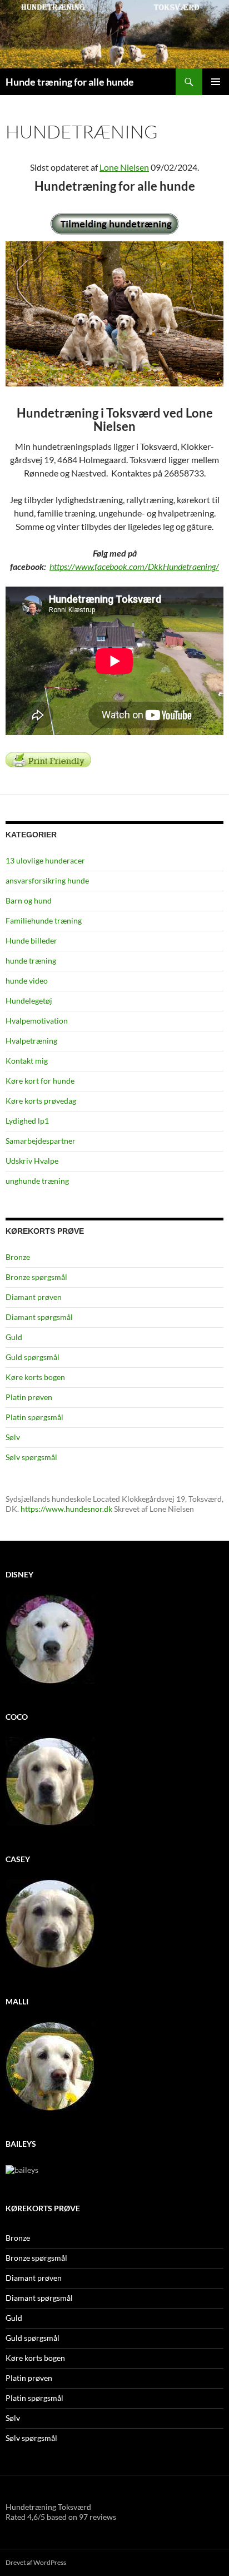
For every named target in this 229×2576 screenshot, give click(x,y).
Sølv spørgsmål (31, 1457)
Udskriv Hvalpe (32, 1161)
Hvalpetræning (31, 1041)
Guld (14, 1337)
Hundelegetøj (29, 1001)
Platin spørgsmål (34, 1417)
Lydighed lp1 (27, 1121)
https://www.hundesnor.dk (66, 1509)
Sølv (13, 1437)
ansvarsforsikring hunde (47, 880)
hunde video (27, 981)
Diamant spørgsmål (39, 1317)
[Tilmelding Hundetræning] (114, 224)
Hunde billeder (31, 940)
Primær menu (216, 82)
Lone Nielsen (124, 167)
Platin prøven (29, 1397)
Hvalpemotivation (37, 1021)
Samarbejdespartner (41, 1141)
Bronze (18, 1257)
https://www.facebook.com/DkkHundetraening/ (134, 566)
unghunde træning (37, 1181)
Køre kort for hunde (40, 1081)
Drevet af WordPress (36, 2562)
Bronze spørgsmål (36, 1277)
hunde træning (31, 961)
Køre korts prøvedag (41, 1101)
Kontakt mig (27, 1061)
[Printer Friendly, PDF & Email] (48, 759)
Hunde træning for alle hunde (70, 82)
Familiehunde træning (44, 920)
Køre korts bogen (35, 1377)
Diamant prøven (34, 1297)
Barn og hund (29, 900)
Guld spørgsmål (33, 1357)
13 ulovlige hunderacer (45, 860)
